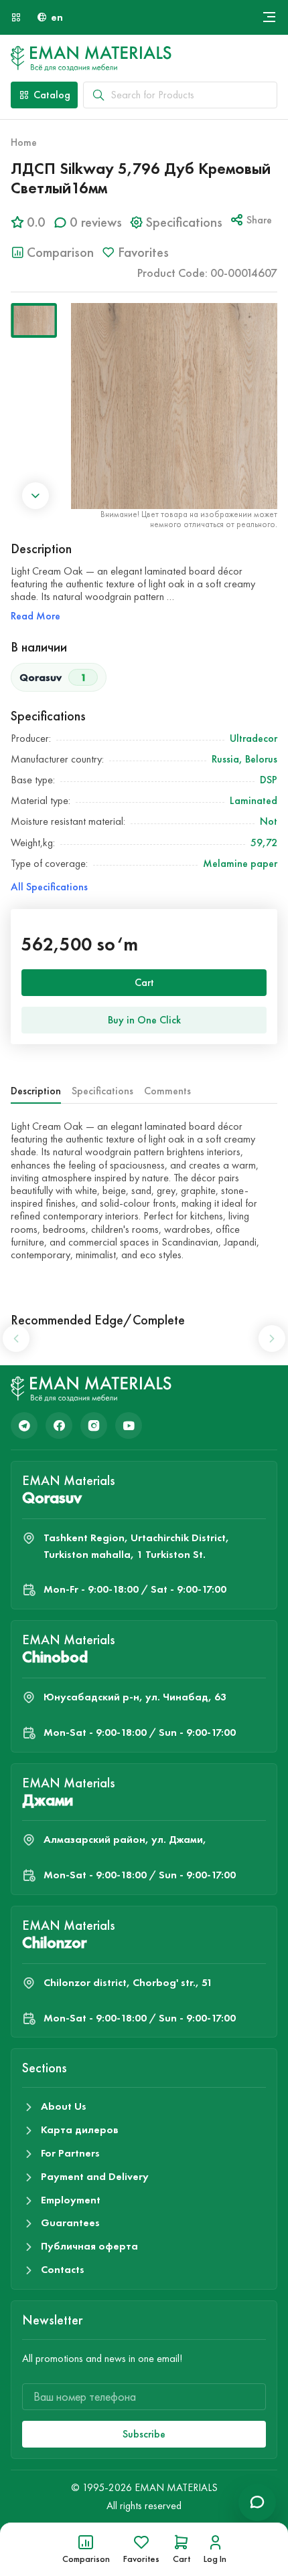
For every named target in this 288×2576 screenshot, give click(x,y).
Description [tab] (36, 1091)
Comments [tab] (167, 1091)
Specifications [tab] (102, 1091)
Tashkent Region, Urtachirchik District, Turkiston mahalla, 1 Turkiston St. (136, 1546)
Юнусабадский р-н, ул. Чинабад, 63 (135, 1697)
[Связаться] (257, 2502)
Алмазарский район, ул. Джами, (125, 1839)
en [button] (57, 17)
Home (24, 142)
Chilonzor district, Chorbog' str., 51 (128, 1982)
